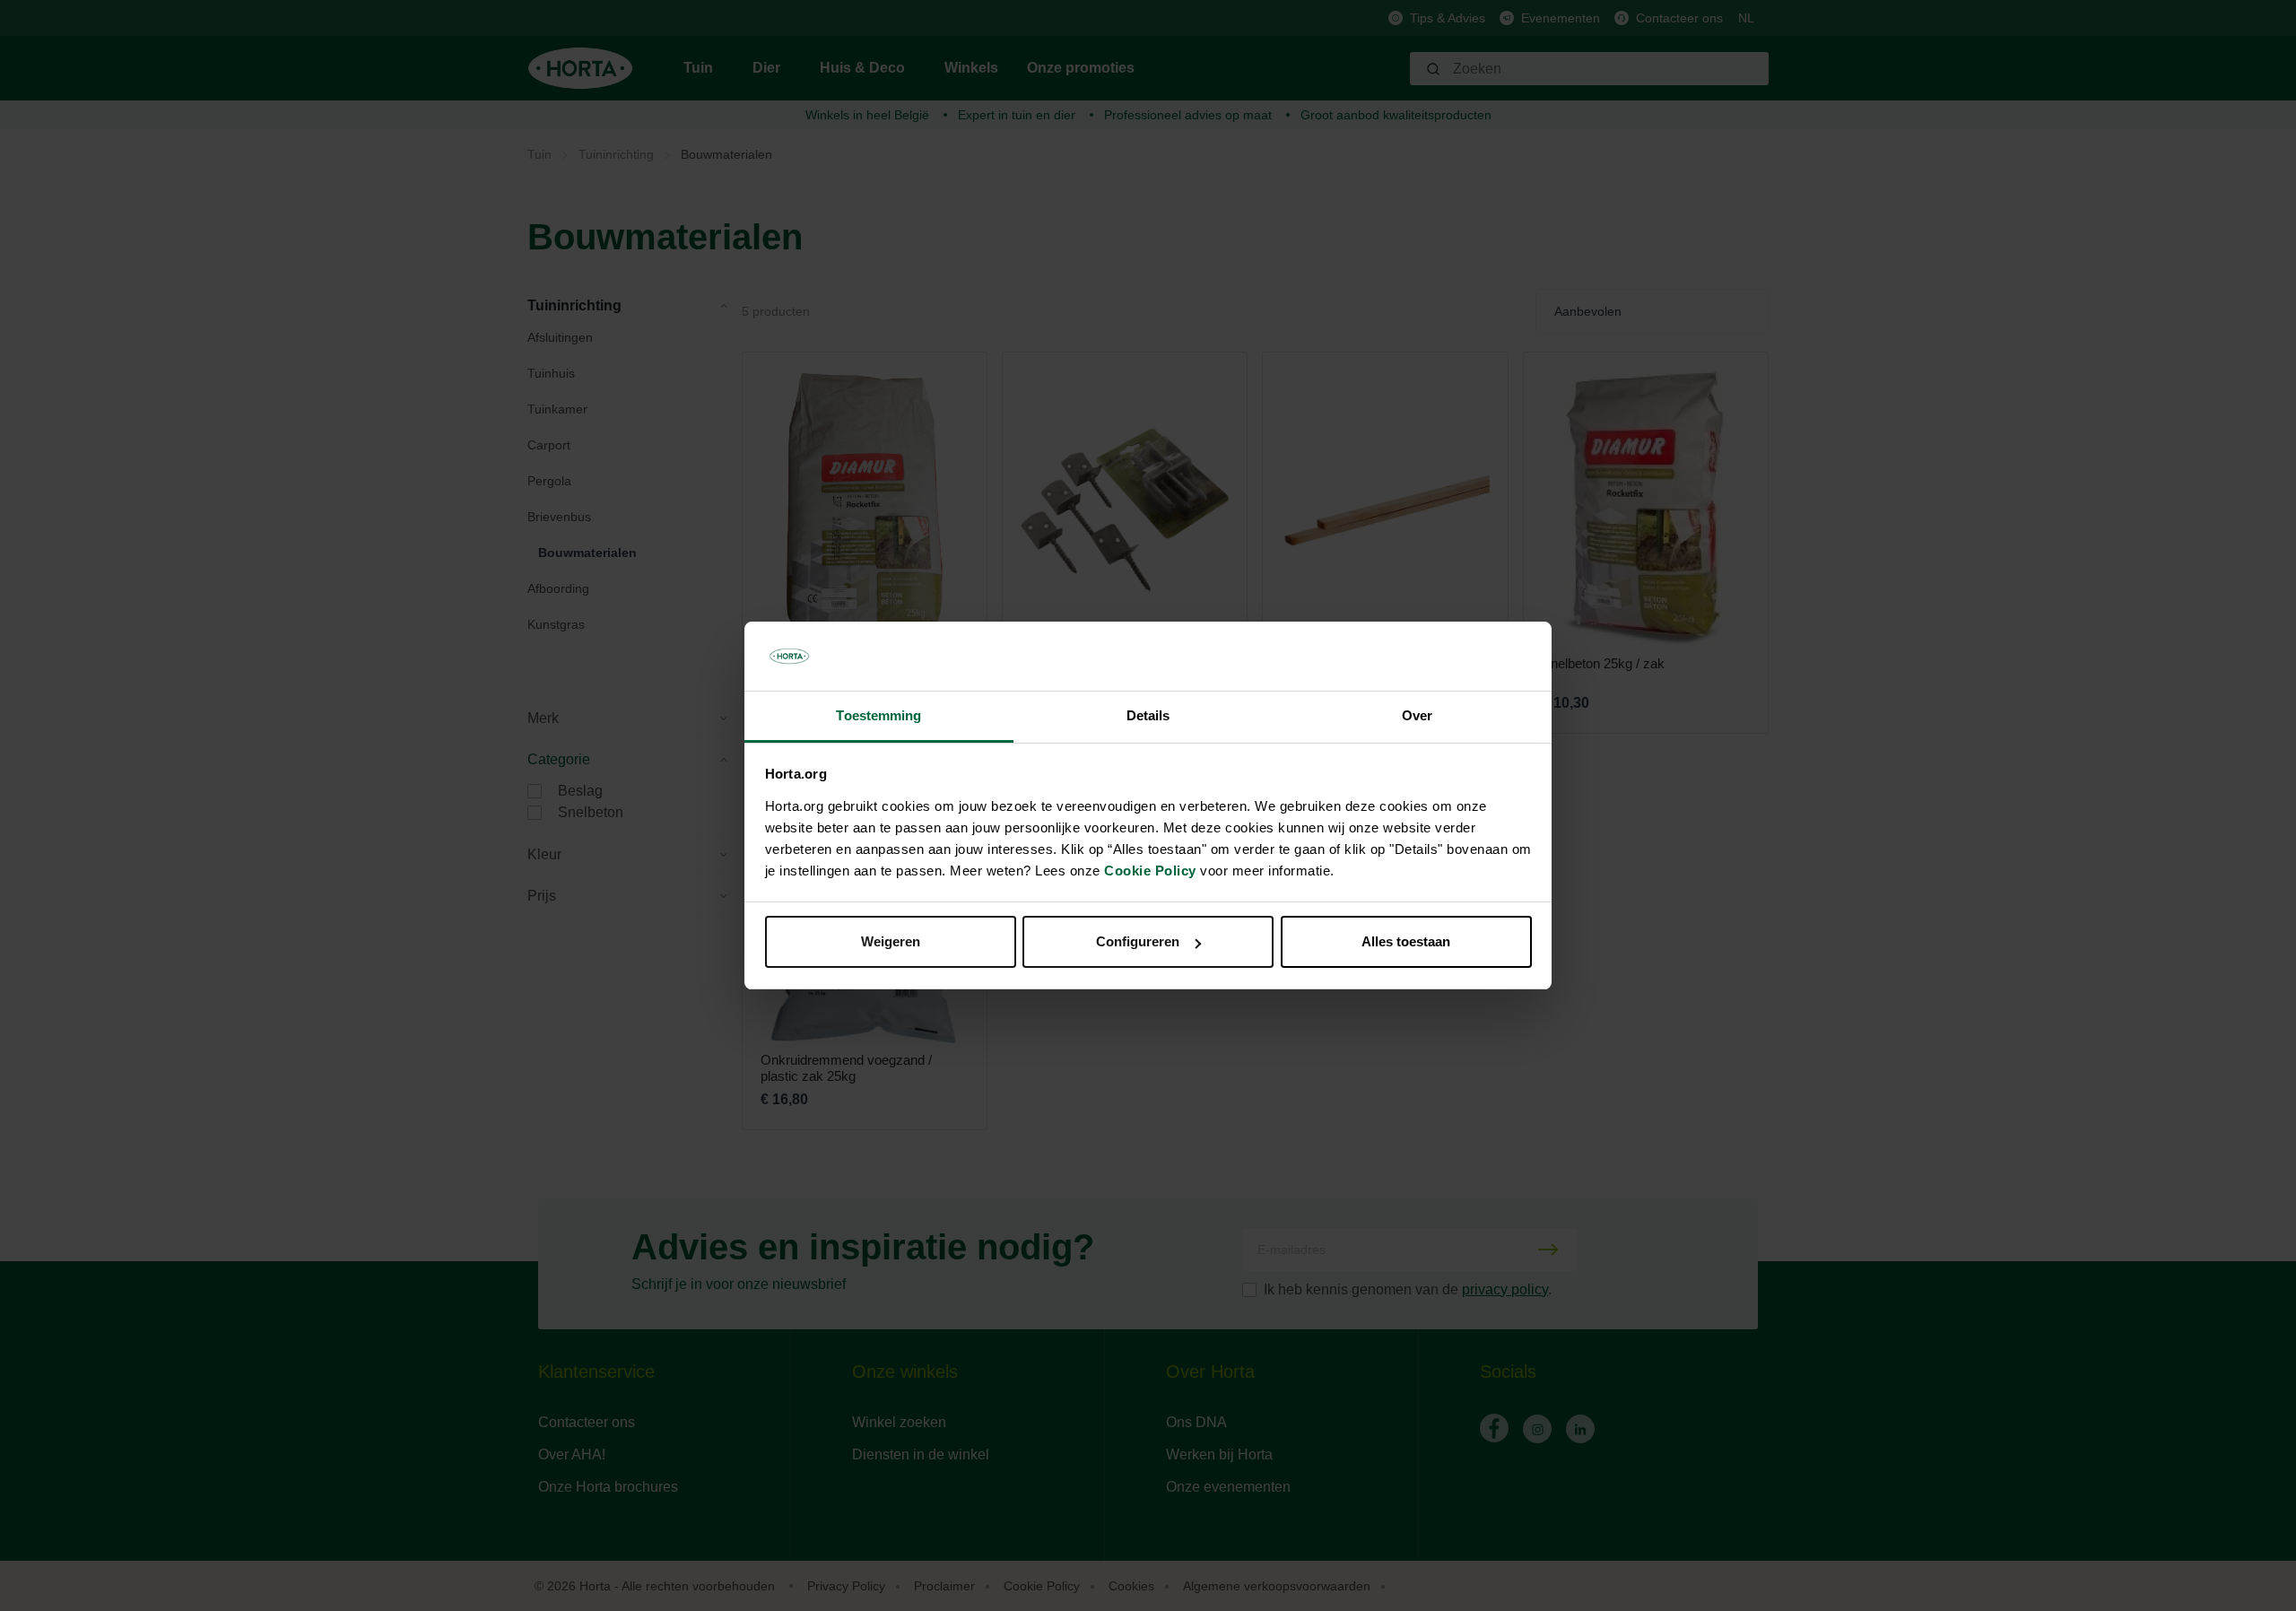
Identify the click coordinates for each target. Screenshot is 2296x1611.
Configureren (1138, 941)
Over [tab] (1417, 715)
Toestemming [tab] (878, 715)
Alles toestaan (1406, 941)
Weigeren (891, 941)
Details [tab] (1148, 715)
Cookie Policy (1150, 871)
